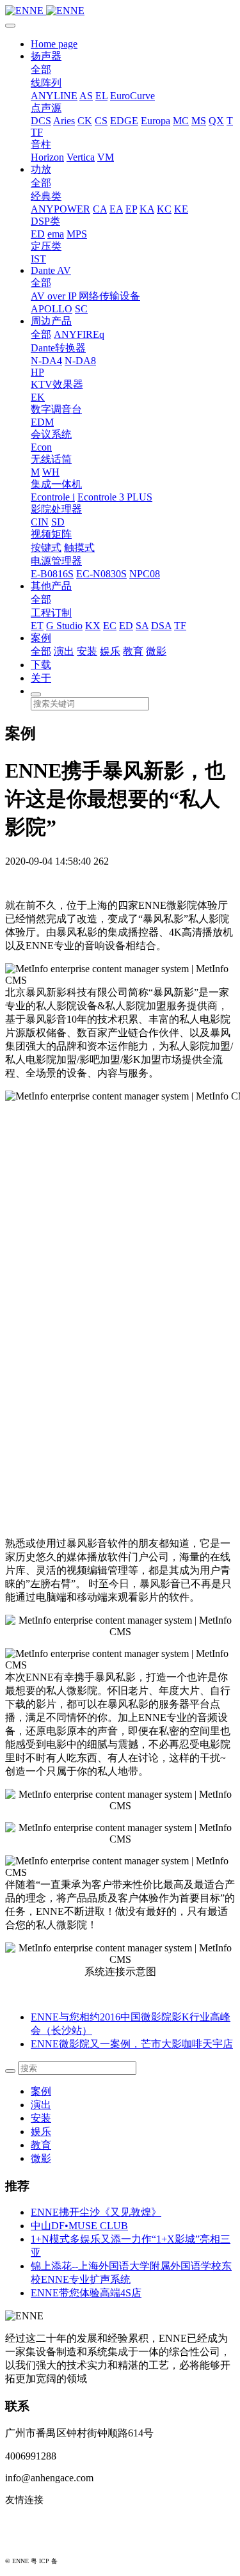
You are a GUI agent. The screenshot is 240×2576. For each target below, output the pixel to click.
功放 (41, 169)
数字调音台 (56, 409)
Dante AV (51, 270)
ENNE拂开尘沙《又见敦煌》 (96, 2212)
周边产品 (51, 321)
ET (37, 626)
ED (38, 234)
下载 (41, 665)
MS (199, 121)
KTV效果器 (57, 384)
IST (38, 259)
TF (37, 132)
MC (181, 121)
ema (56, 234)
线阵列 (46, 83)
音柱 (41, 144)
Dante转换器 (58, 348)
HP (37, 372)
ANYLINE (54, 96)
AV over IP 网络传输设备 (85, 296)
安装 (87, 651)
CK (85, 121)
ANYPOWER (60, 209)
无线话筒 (51, 459)
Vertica (81, 157)
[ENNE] (120, 11)
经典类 (46, 196)
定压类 (46, 246)
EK (38, 397)
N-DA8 (80, 361)
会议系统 (51, 434)
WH (51, 472)
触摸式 (79, 548)
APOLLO (52, 309)
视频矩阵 (51, 534)
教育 (133, 651)
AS (86, 96)
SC (81, 309)
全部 (41, 69)
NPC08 (145, 574)
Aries (64, 121)
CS (101, 121)
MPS (77, 234)
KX (93, 626)
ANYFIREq (79, 334)
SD (58, 522)
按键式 (46, 548)
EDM (42, 422)
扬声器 (46, 56)
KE (181, 209)
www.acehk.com (38, 2541)
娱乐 (110, 651)
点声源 (46, 108)
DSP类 (45, 221)
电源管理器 (56, 561)
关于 (41, 678)
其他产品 (51, 586)
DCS (41, 121)
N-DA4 (46, 361)
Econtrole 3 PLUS (115, 497)
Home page (54, 44)
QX (216, 121)
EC (110, 626)
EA (116, 209)
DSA (161, 626)
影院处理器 (56, 509)
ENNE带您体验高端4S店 (86, 2293)
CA (100, 209)
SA (142, 626)
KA (147, 209)
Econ (41, 447)
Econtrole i (53, 497)
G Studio (64, 626)
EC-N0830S (101, 574)
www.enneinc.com (42, 2521)
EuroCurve (132, 96)
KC (164, 209)
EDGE (124, 121)
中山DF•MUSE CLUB (79, 2226)
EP (131, 209)
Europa (156, 121)
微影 (156, 651)
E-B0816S (52, 574)
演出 (64, 651)
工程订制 (51, 613)
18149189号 (76, 2561)
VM (106, 157)
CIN (40, 522)
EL (101, 96)
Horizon (47, 157)
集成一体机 (56, 484)
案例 (41, 638)
